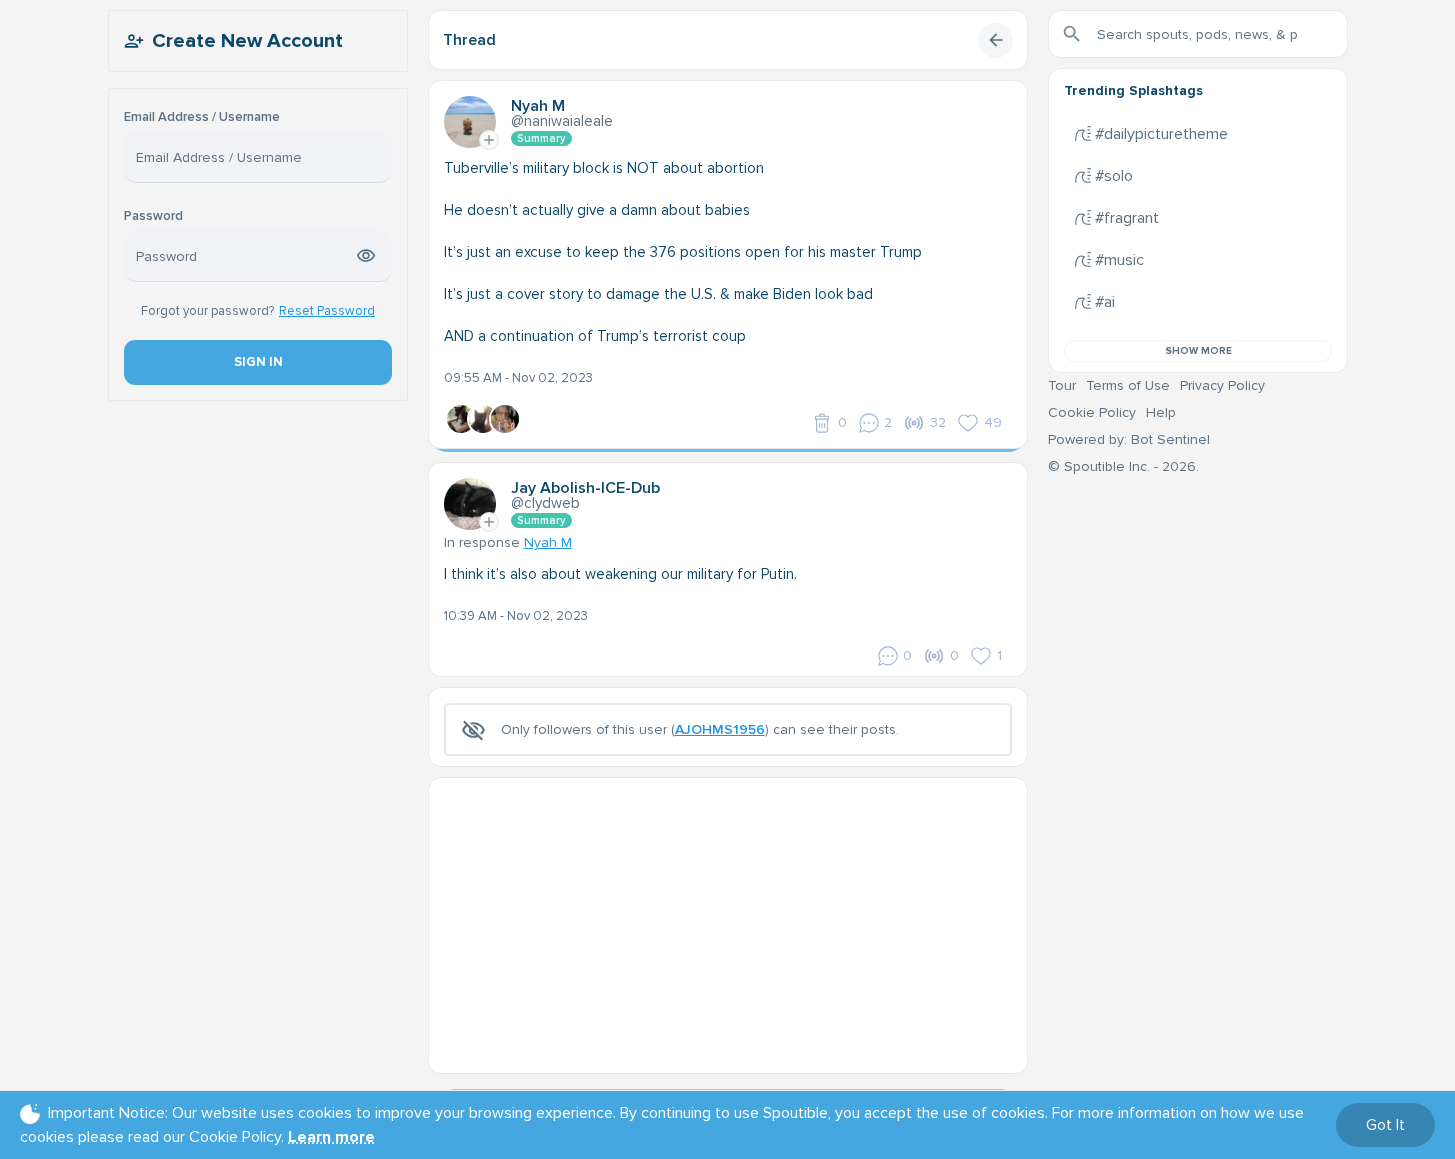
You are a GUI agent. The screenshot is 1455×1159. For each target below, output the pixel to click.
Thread (469, 40)
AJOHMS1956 (720, 729)
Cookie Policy (1092, 412)
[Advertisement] (728, 918)
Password (153, 216)
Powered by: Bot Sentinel (1129, 439)
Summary (541, 138)
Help (1161, 412)
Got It (1385, 1125)
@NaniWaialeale (562, 121)
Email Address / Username (202, 117)
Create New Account (247, 41)
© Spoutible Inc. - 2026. (1123, 466)
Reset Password (327, 311)
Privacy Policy (1222, 385)
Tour (1062, 385)
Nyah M (548, 542)
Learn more (331, 1137)
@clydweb (545, 503)
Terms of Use (1128, 385)
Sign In (257, 362)
